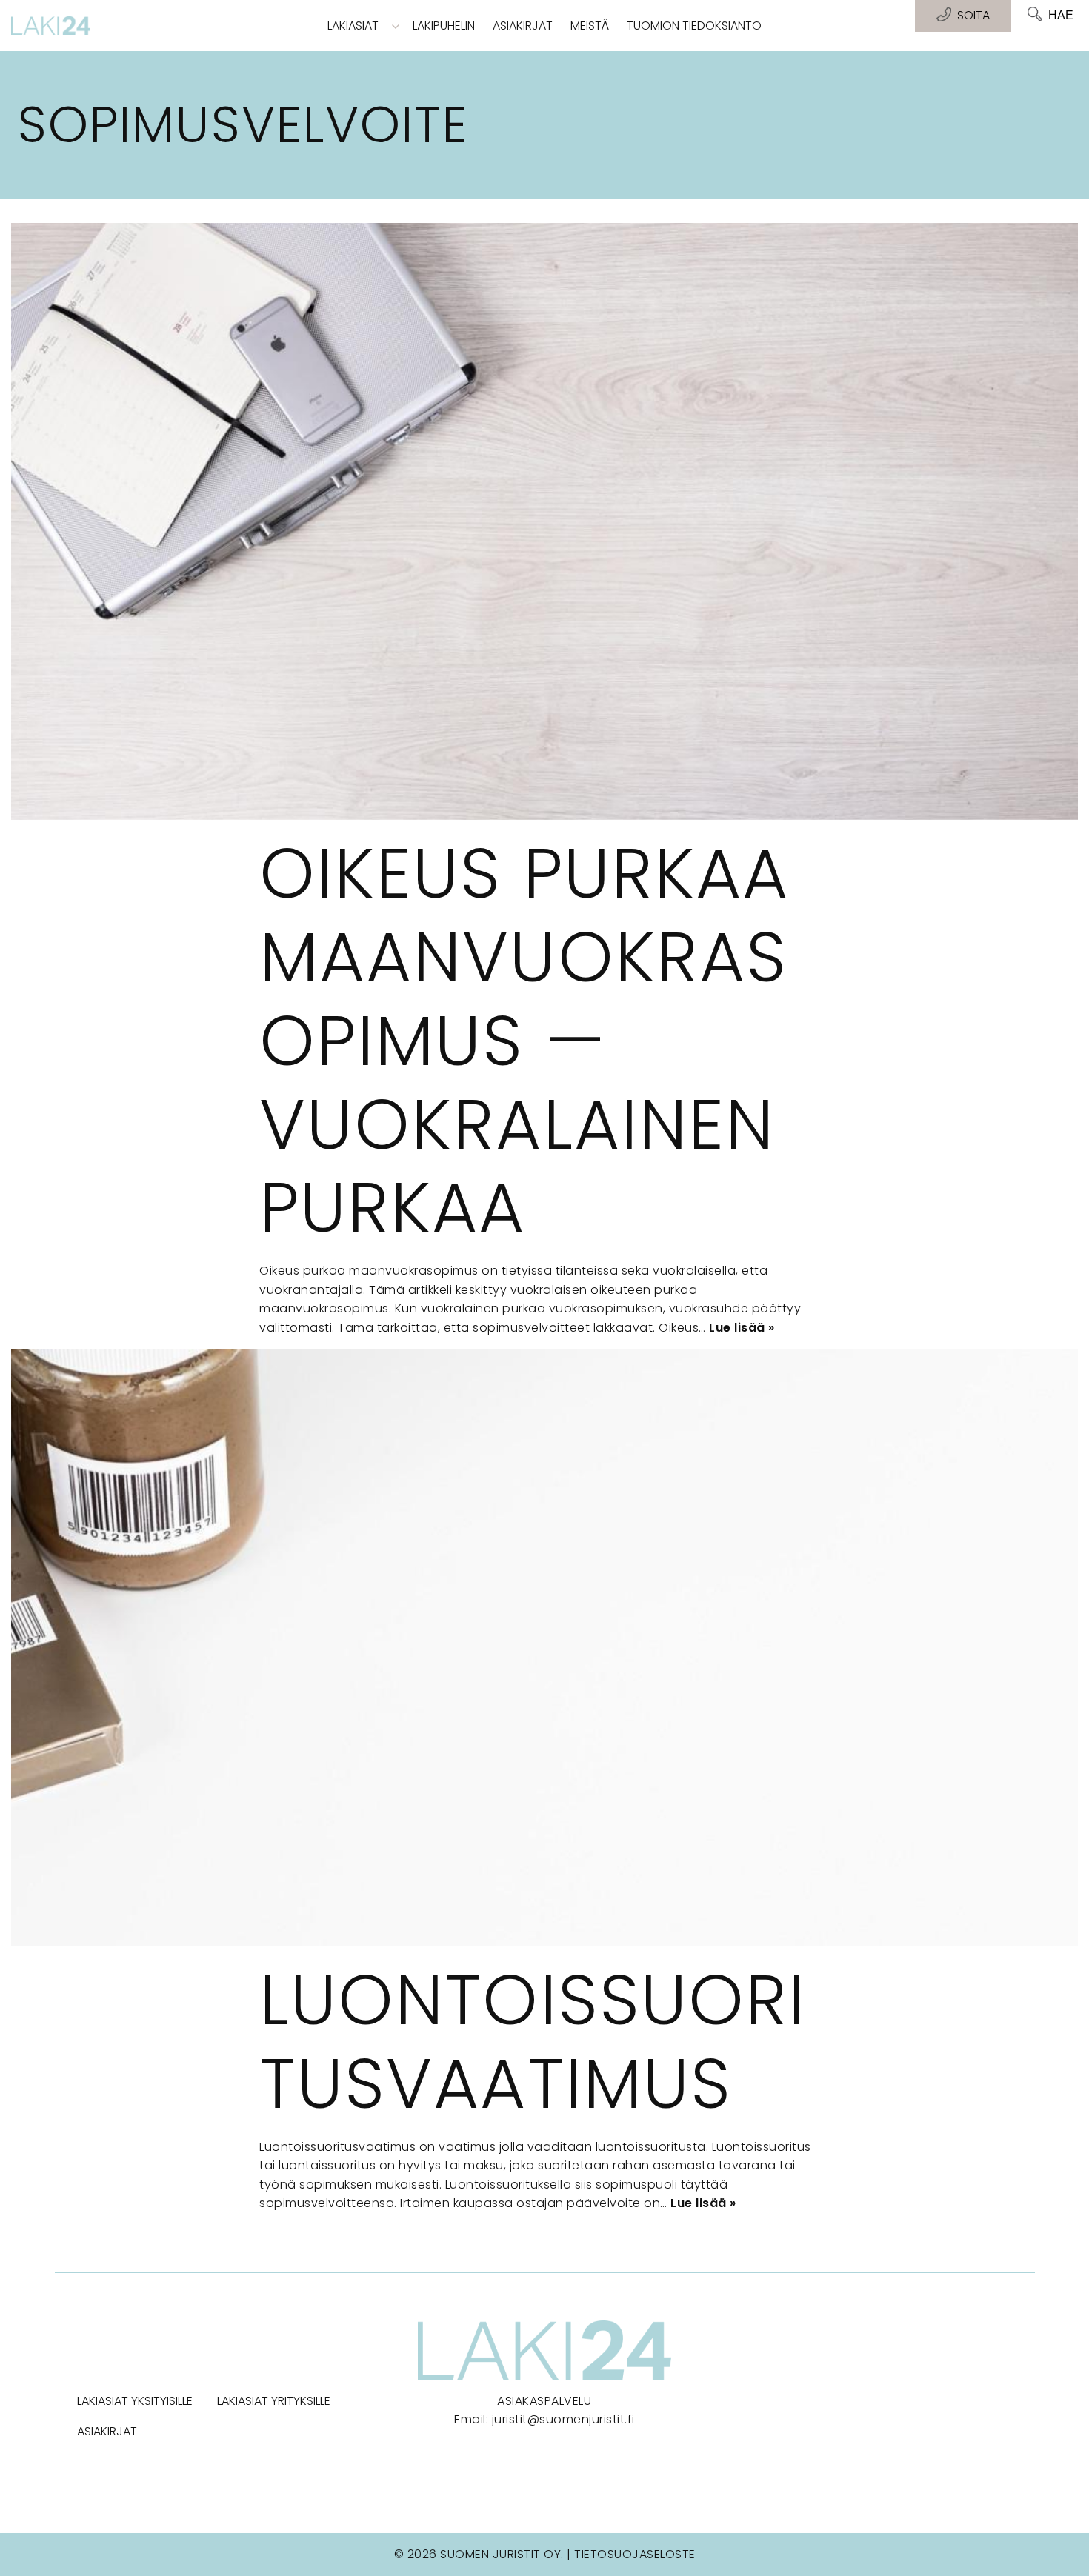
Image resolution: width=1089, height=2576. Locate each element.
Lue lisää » (742, 1328)
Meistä (590, 26)
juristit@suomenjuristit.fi (563, 2419)
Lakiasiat (353, 26)
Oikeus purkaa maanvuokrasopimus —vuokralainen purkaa (524, 1040)
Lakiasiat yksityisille (135, 2401)
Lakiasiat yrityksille (274, 2401)
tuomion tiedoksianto (694, 26)
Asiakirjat (523, 26)
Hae (1061, 15)
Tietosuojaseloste (635, 2554)
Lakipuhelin (444, 26)
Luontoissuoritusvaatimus (533, 2042)
